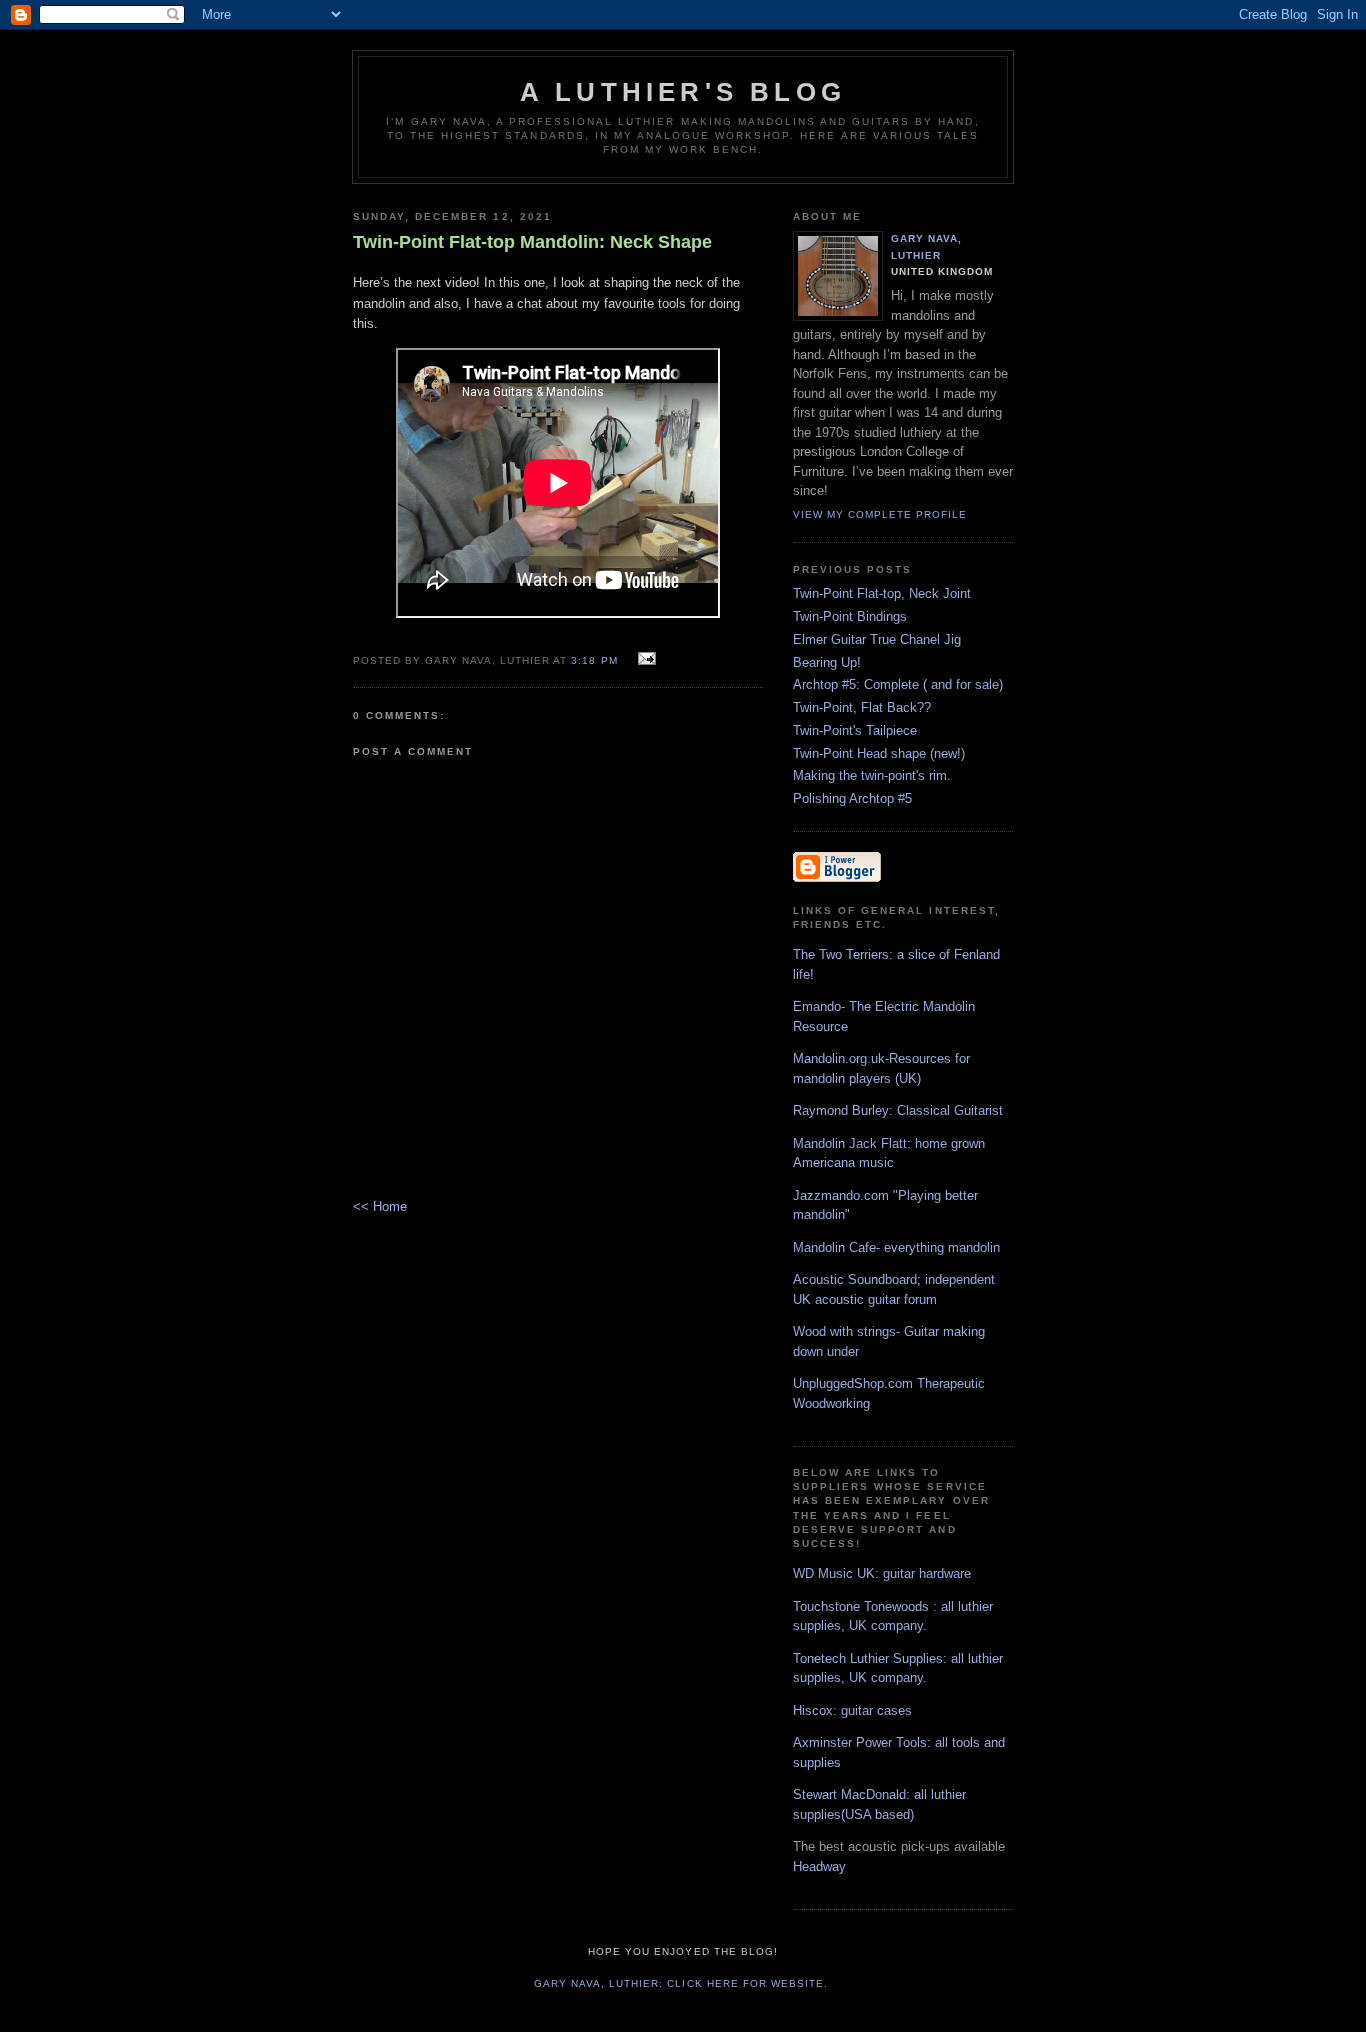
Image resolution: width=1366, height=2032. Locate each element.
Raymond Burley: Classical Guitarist (898, 1110)
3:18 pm (594, 660)
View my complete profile (880, 514)
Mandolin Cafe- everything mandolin (896, 1247)
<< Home (380, 1206)
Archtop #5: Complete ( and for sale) (898, 684)
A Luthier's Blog (683, 92)
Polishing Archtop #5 (852, 798)
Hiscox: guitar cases (852, 1710)
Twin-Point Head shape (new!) (879, 753)
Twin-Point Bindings (850, 616)
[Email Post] (644, 659)
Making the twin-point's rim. (872, 775)
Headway (819, 1866)
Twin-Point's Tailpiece (855, 730)
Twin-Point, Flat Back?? (862, 707)
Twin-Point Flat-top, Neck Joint (882, 593)
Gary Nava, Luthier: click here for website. (681, 1983)
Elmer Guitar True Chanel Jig (877, 639)
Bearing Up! (827, 662)
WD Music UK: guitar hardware (882, 1573)
